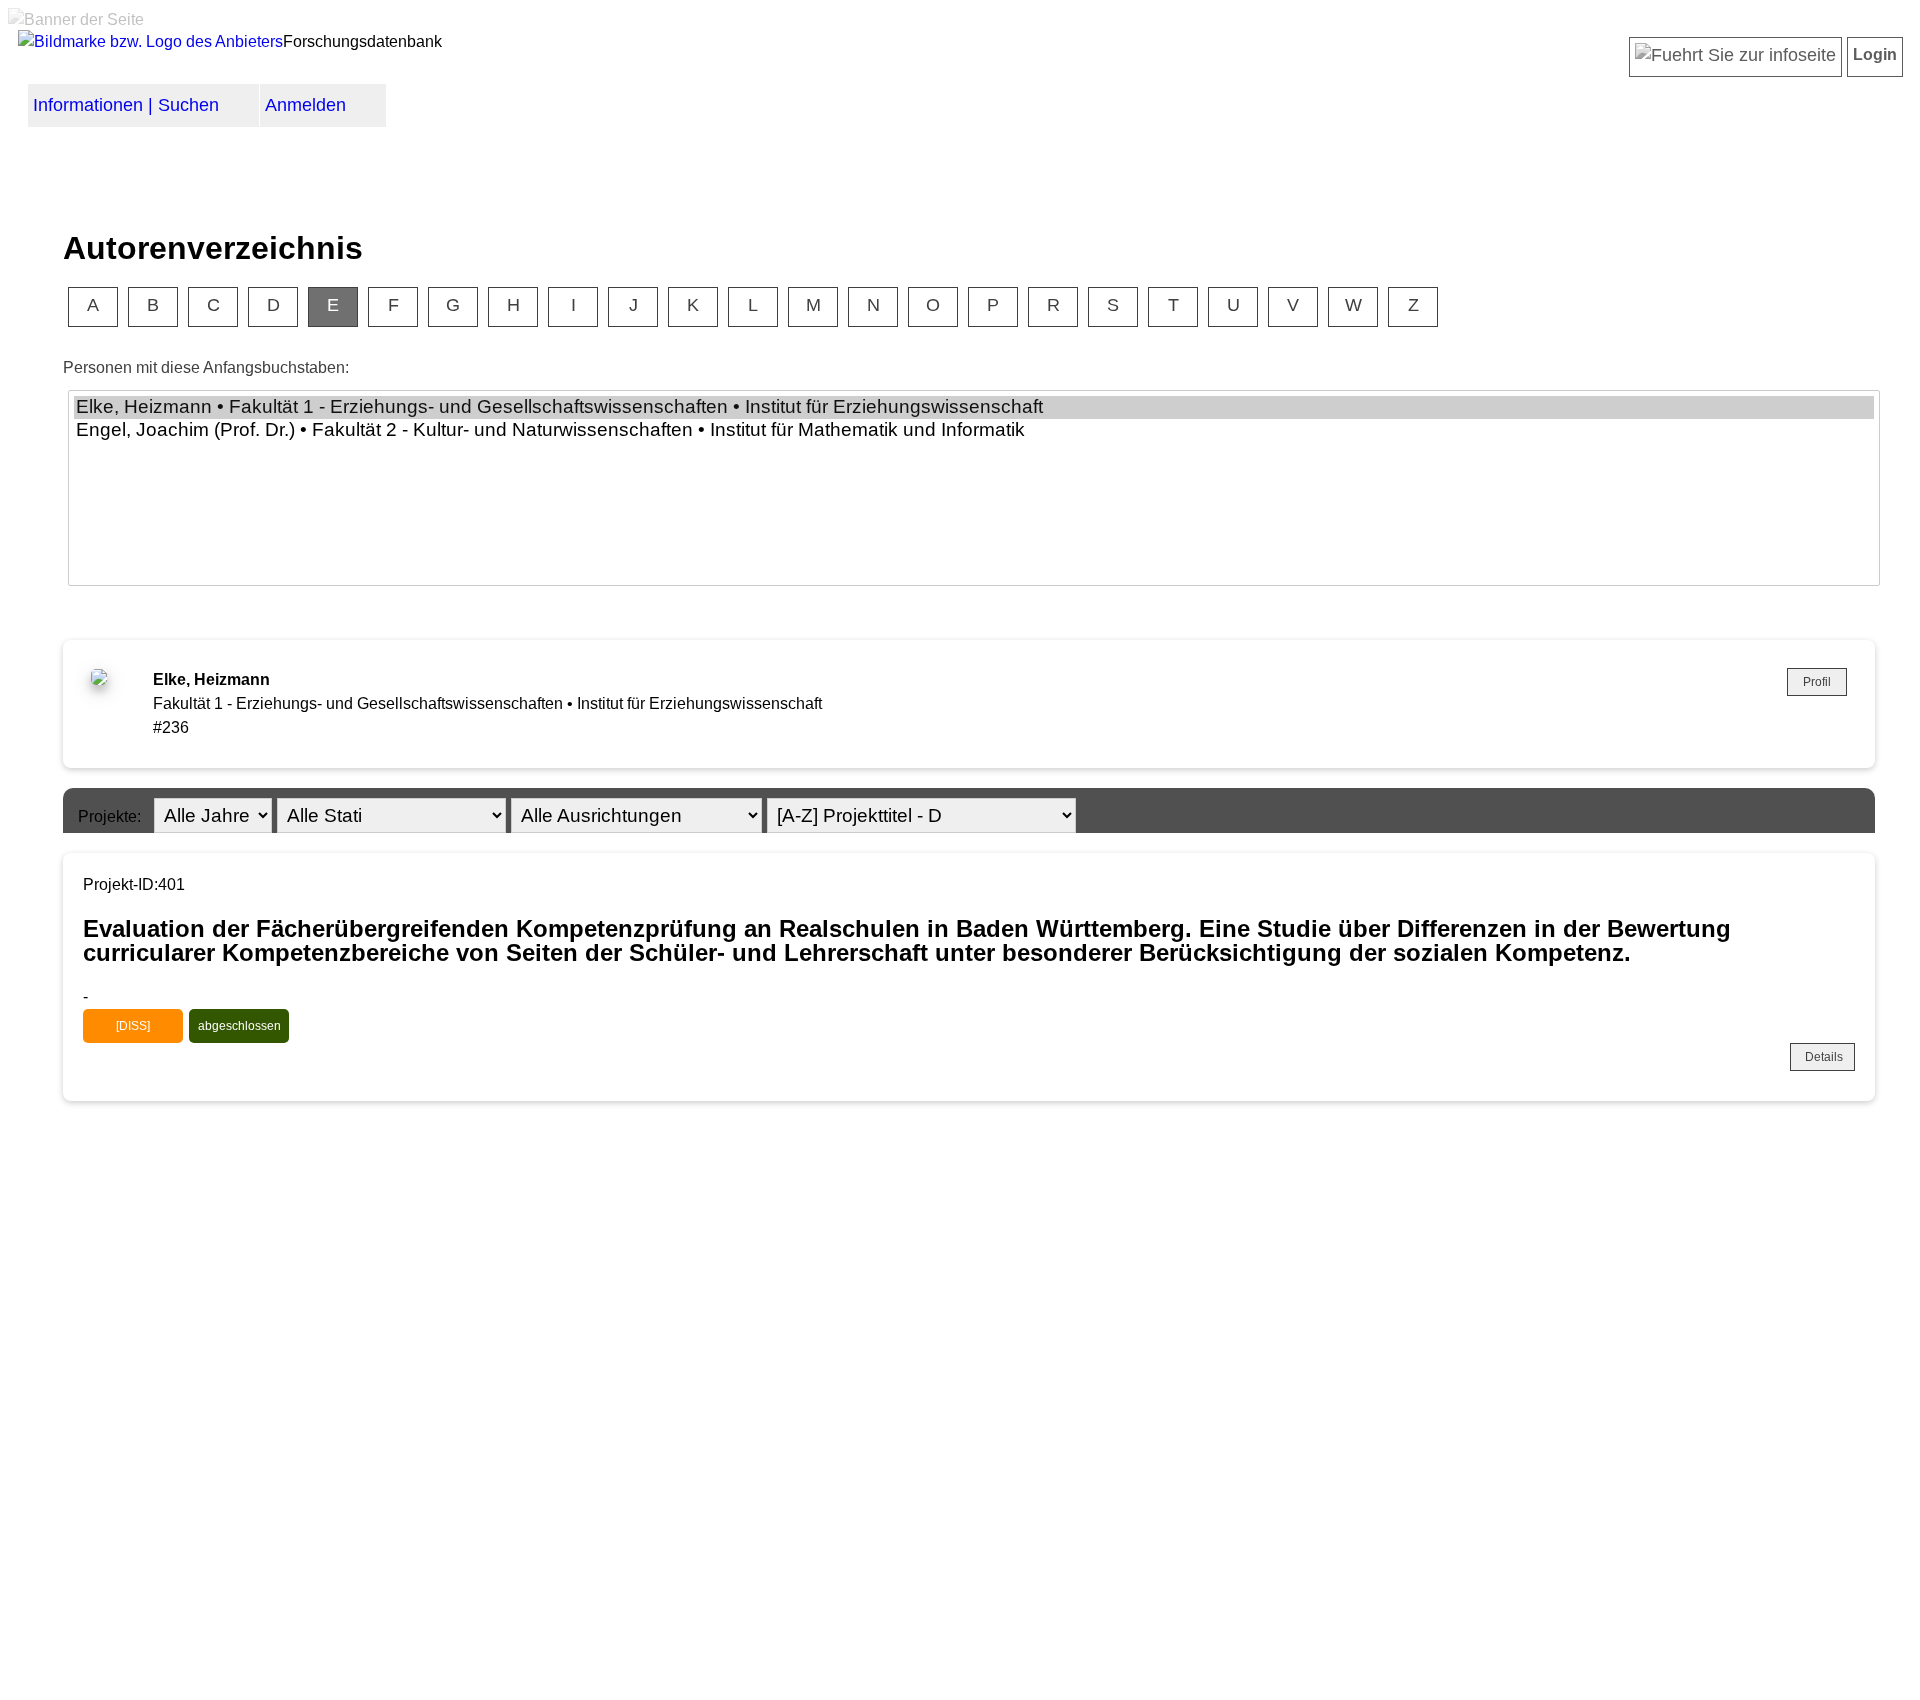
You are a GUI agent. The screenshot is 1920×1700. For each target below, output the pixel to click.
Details (1824, 1057)
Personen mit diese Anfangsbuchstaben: (206, 367)
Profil (1817, 682)
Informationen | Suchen (126, 105)
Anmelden (305, 105)
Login (1875, 54)
